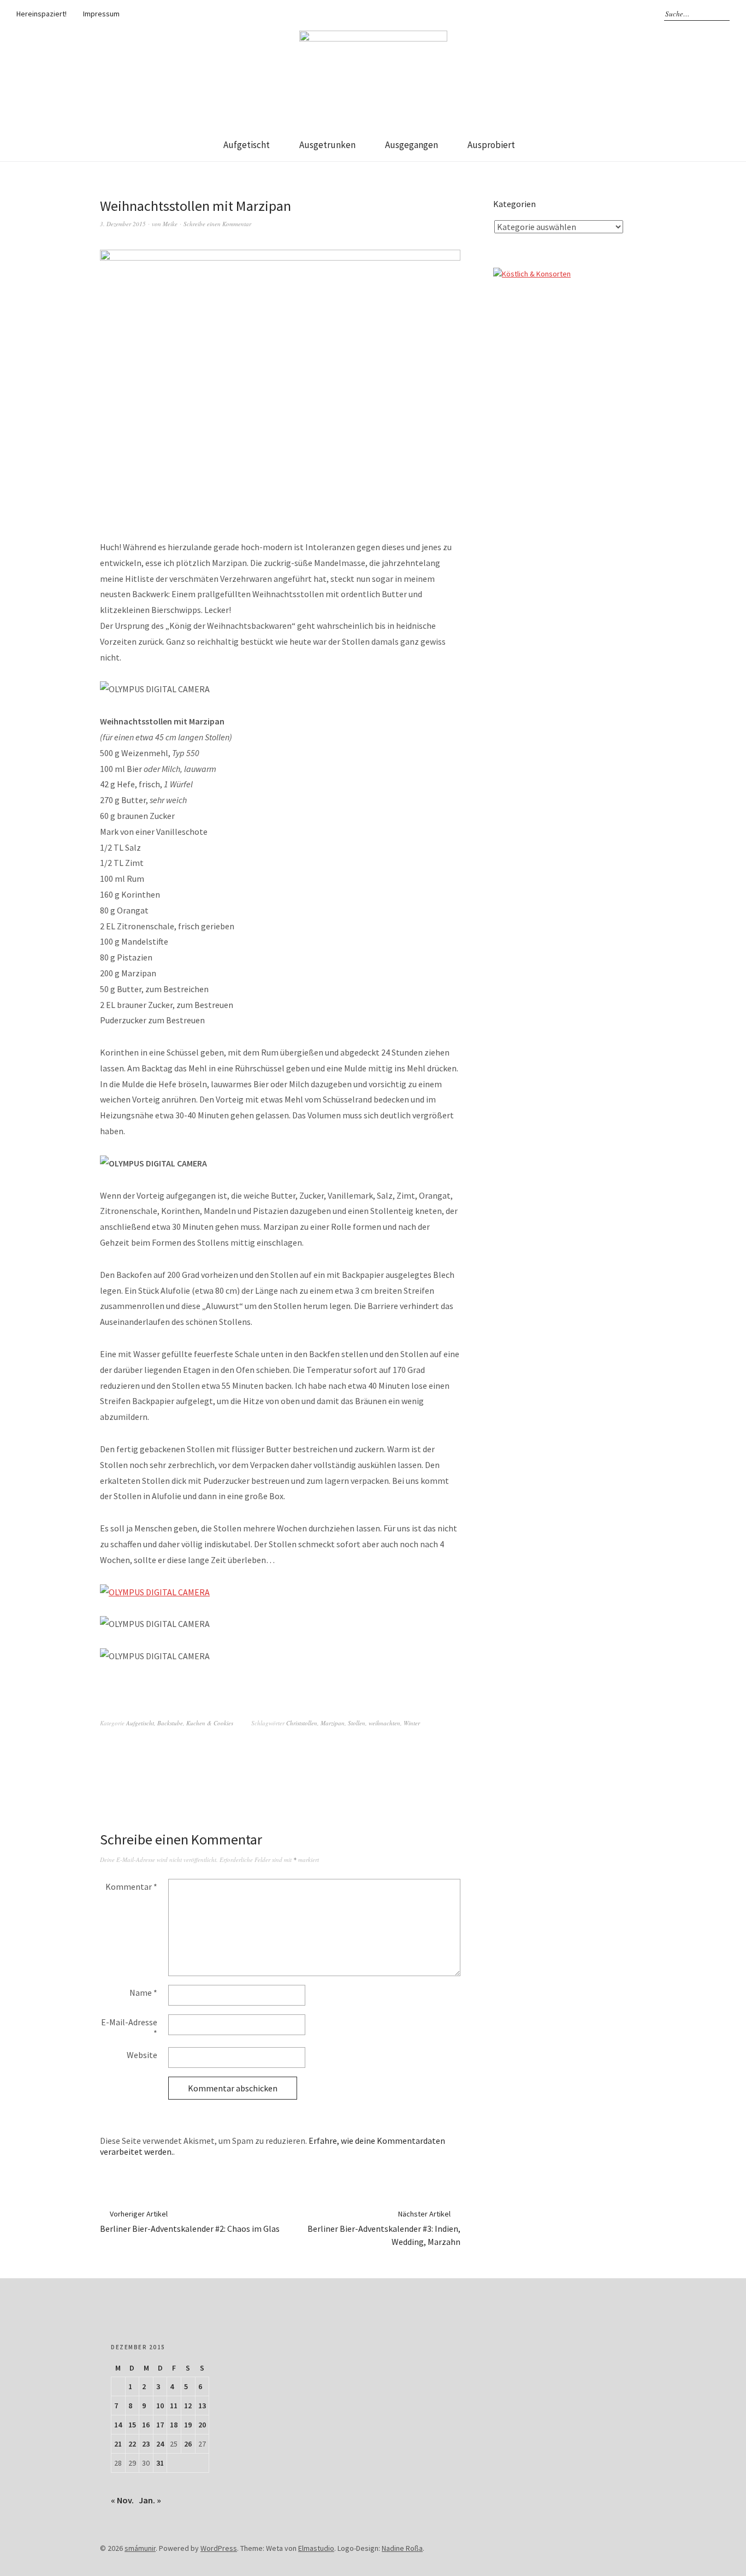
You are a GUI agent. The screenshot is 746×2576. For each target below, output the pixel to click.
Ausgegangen (412, 145)
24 (160, 2444)
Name (143, 1993)
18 (174, 2425)
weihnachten (384, 1723)
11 (174, 2406)
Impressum (101, 14)
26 (188, 2444)
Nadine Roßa (402, 2548)
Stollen (357, 1723)
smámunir (140, 2548)
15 (132, 2425)
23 (146, 2444)
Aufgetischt (247, 145)
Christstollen (302, 1723)
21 (118, 2444)
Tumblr (620, 14)
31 (160, 2463)
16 (146, 2425)
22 (132, 2444)
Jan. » (150, 2500)
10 (160, 2406)
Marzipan (333, 1723)
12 (188, 2406)
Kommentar (131, 1887)
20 (202, 2425)
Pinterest (636, 14)
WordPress (219, 2548)
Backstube (170, 1723)
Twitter (605, 14)
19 (188, 2425)
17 (160, 2425)
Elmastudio (316, 2548)
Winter (412, 1723)
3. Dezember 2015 (123, 224)
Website (142, 2055)
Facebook (573, 14)
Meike (170, 224)
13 (202, 2406)
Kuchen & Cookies (210, 1723)
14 (118, 2425)
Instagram (589, 14)
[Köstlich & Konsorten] (532, 274)
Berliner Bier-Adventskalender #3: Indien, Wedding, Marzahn (384, 2228)
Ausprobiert (491, 145)
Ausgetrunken (327, 145)
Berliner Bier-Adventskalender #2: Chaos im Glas (190, 2221)
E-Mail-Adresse (129, 2027)
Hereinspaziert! (42, 14)
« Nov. (122, 2500)
